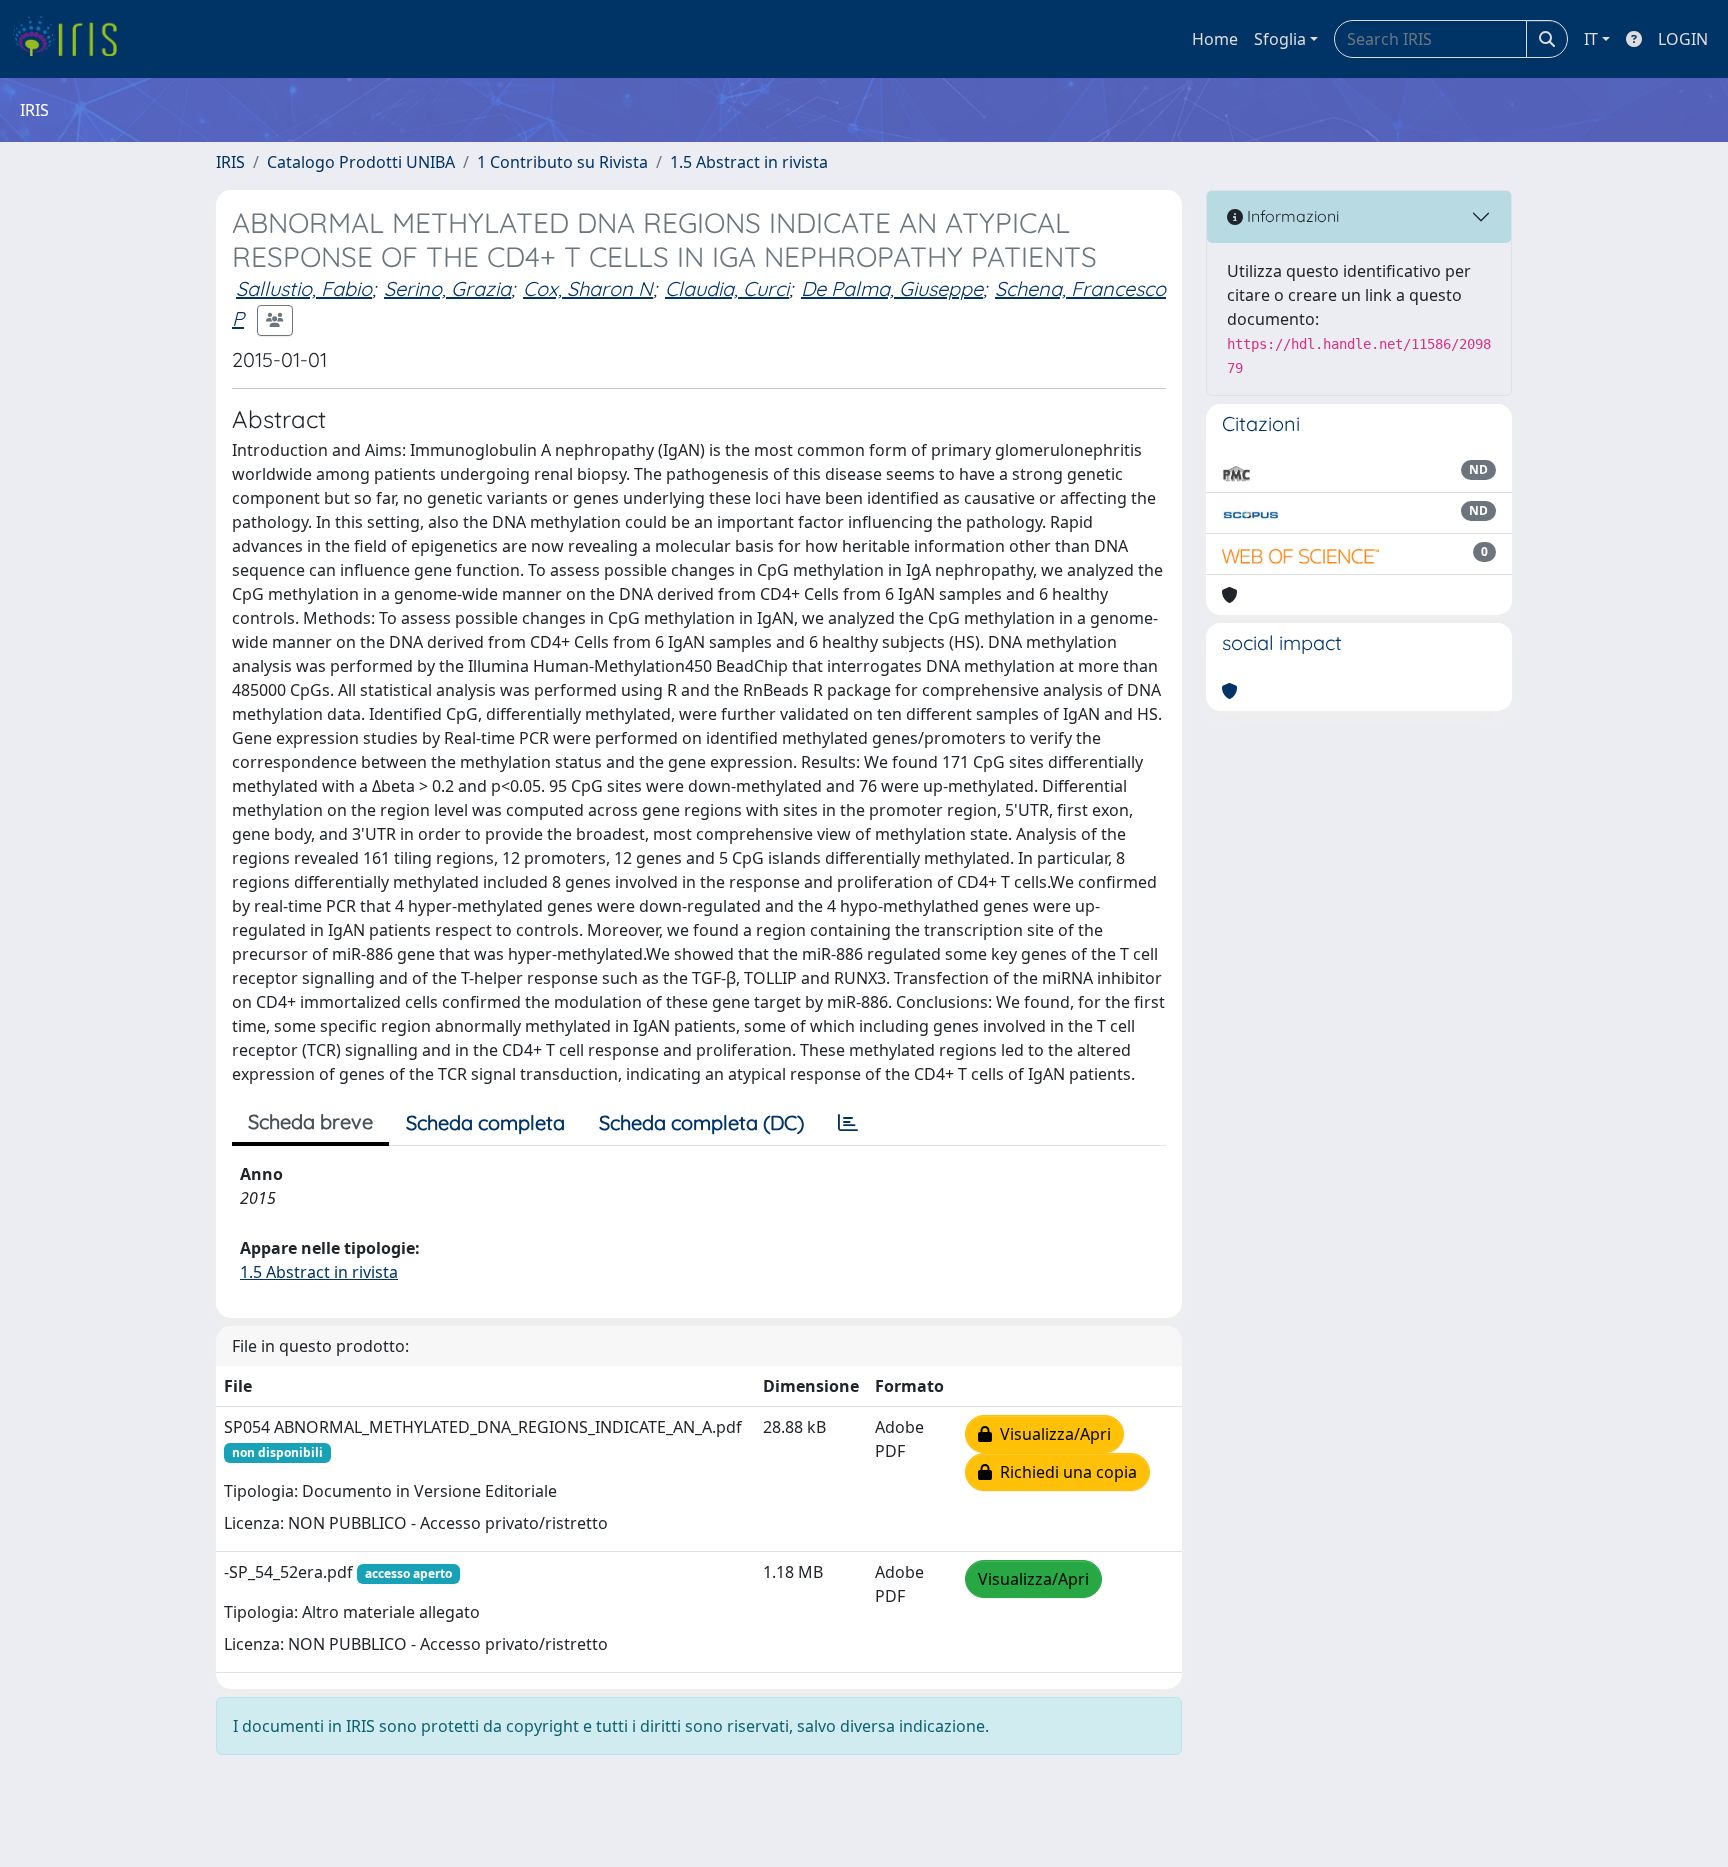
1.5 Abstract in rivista (749, 162)
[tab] (848, 1123)
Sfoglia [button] (1280, 39)
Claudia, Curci (727, 288)
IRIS (230, 162)
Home (1215, 39)
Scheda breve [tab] (310, 1121)
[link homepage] (72, 39)
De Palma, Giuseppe (892, 288)
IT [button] (1591, 39)
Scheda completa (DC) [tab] (701, 1122)
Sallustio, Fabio (304, 288)
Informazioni (1291, 216)
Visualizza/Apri (1051, 1434)
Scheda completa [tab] (485, 1122)
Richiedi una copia (1064, 1472)
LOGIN (1683, 39)
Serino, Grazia (447, 288)
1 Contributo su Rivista (562, 162)
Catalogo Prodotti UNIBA (361, 162)
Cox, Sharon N (588, 288)
